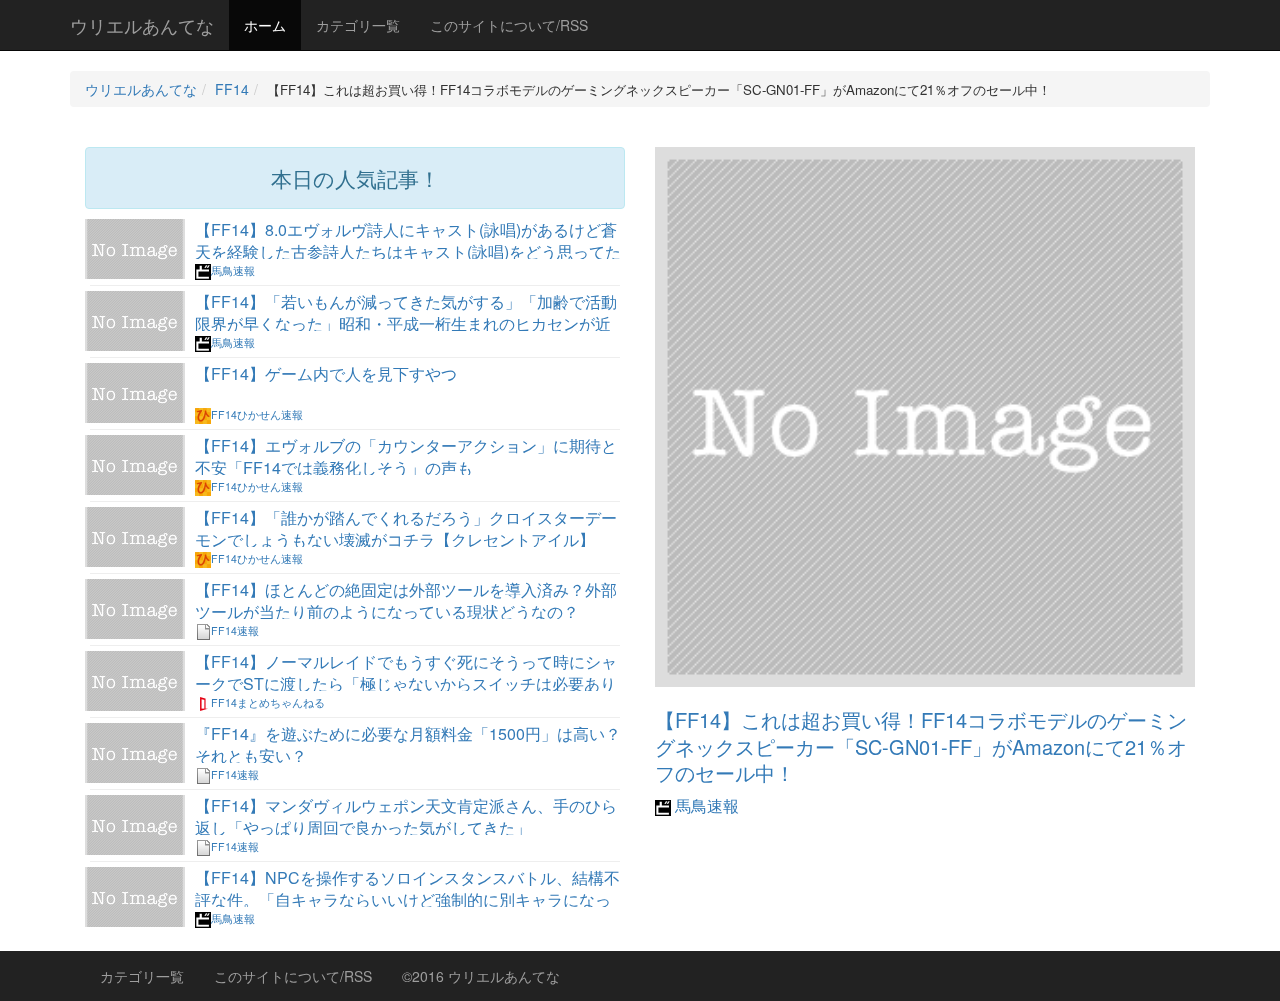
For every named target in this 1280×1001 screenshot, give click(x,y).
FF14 (232, 89)
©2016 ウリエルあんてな (481, 976)
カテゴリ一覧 (358, 25)
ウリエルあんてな (142, 25)
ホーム (265, 25)
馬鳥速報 (705, 805)
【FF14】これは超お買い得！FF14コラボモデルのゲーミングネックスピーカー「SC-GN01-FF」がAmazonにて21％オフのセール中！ (921, 746)
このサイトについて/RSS (509, 25)
